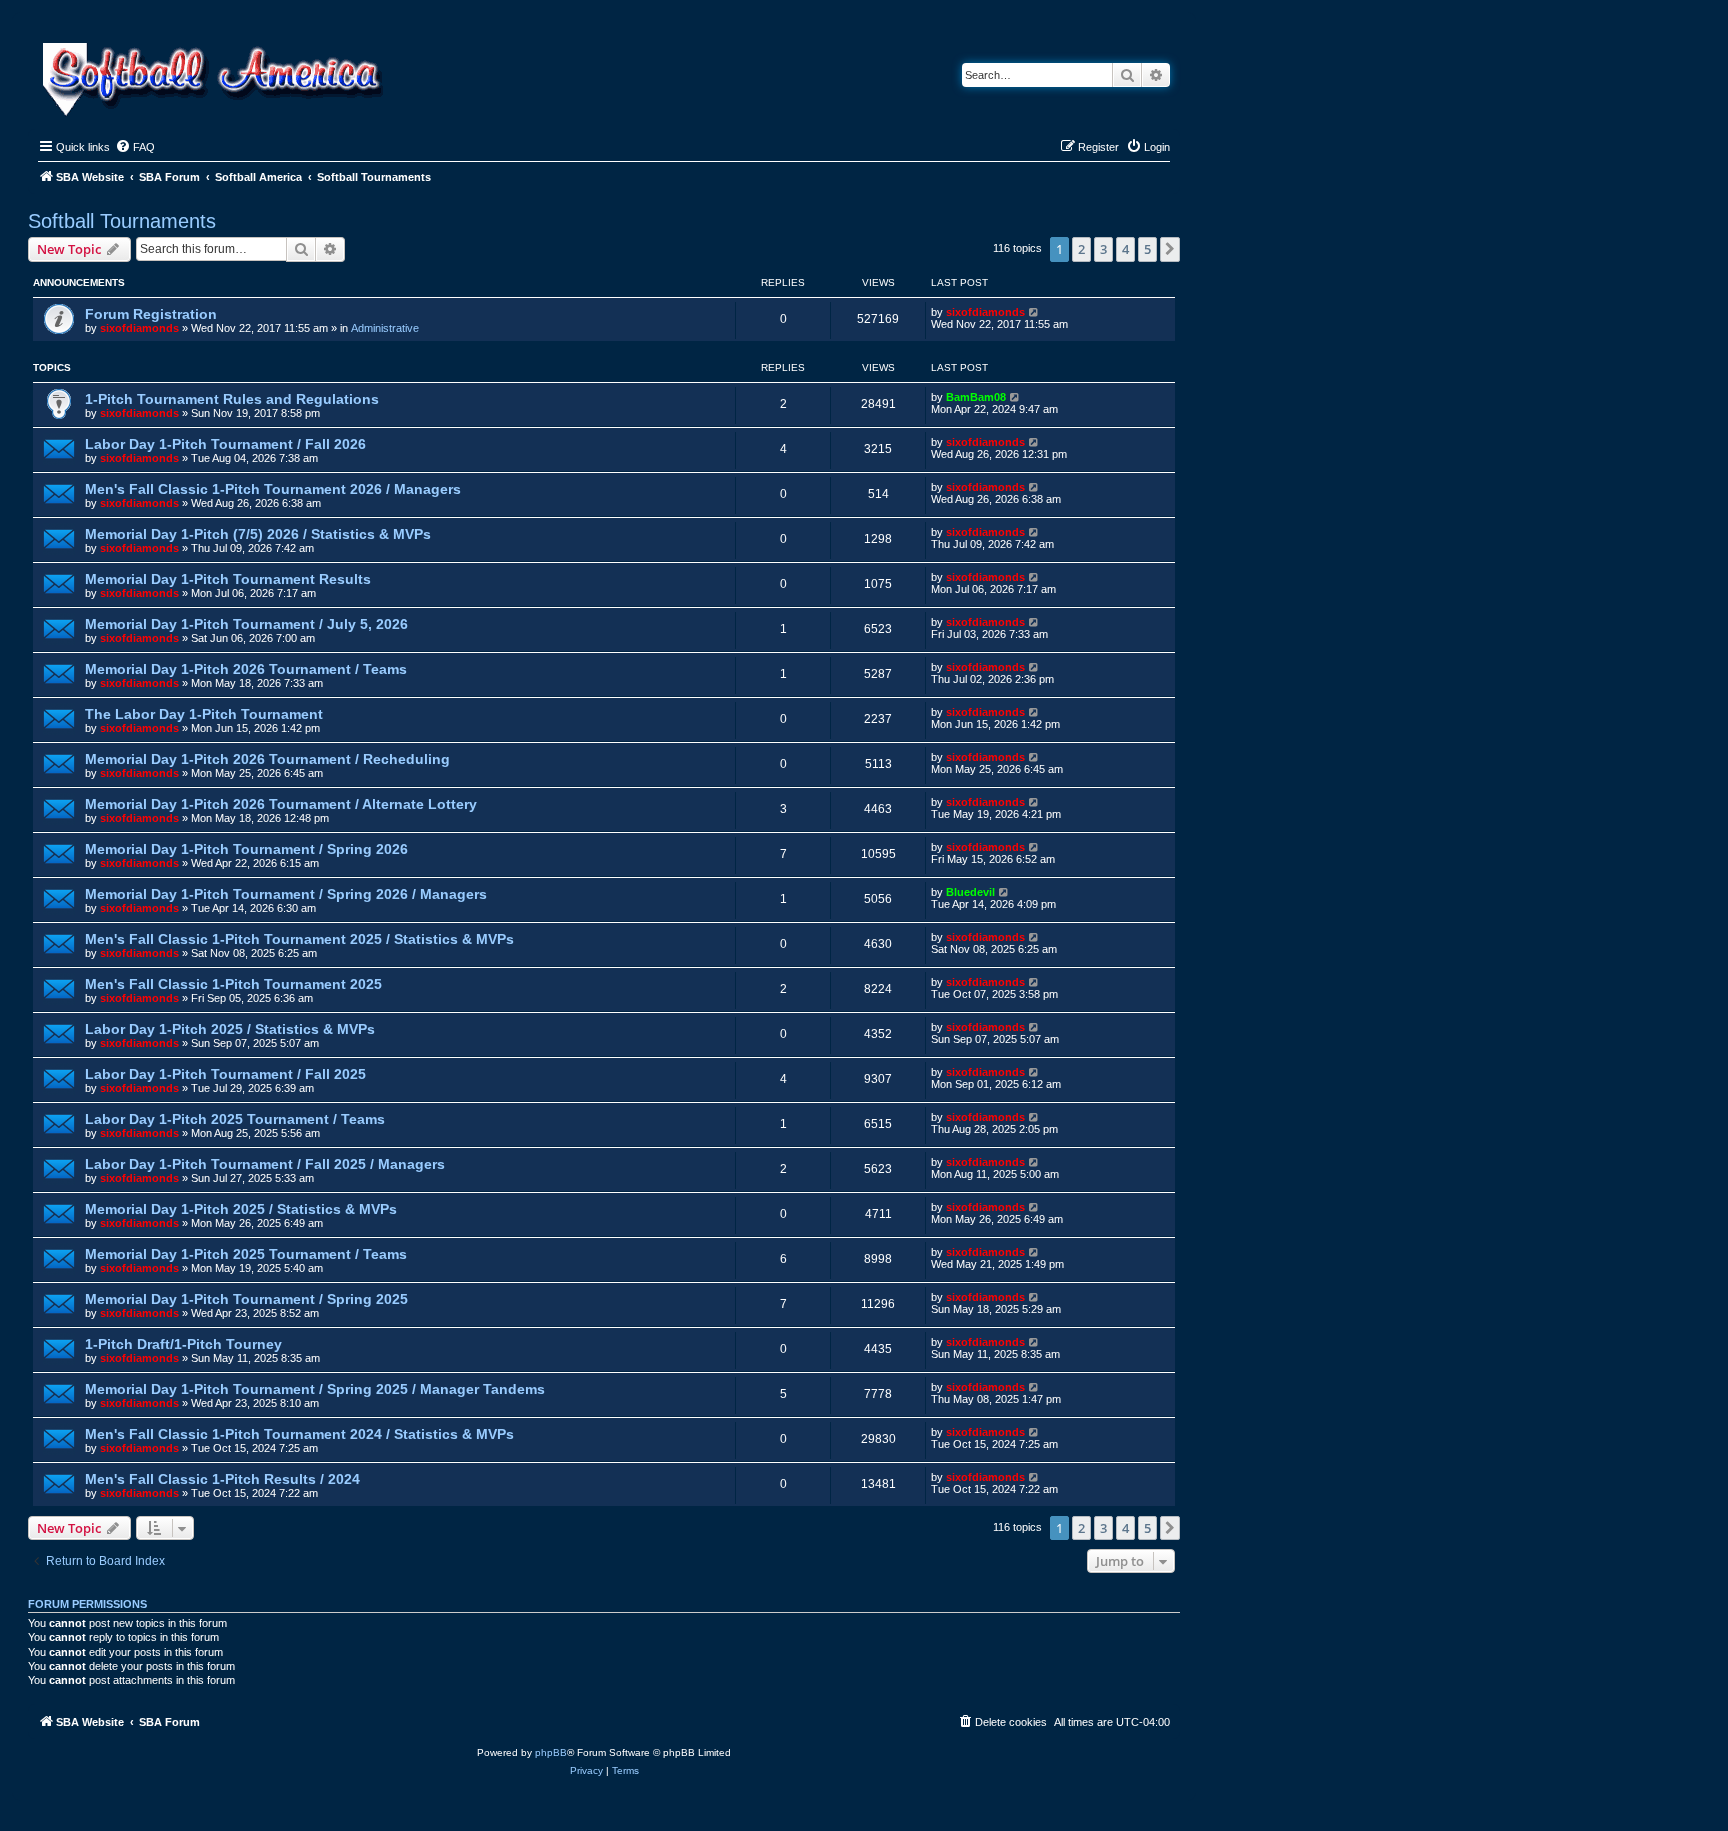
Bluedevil (970, 892)
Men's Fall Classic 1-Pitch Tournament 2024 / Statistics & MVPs (299, 1434)
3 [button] (1103, 249)
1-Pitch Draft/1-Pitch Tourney (183, 1344)
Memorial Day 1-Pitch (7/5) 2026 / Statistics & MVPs (258, 534)
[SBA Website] (214, 76)
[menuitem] (135, 147)
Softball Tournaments (122, 221)
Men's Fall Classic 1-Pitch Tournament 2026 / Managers (273, 489)
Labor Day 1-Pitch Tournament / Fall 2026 (225, 444)
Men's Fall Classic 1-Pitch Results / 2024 (222, 1479)
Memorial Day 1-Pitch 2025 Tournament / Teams (246, 1254)
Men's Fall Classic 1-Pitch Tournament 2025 (233, 984)
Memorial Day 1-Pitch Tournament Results (228, 579)
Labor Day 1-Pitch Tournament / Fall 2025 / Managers (265, 1164)
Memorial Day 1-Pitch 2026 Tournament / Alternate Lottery (281, 804)
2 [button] (1081, 249)
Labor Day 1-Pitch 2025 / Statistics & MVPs (230, 1029)
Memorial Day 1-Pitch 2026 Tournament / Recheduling (267, 759)
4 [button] (1125, 249)
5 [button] (1147, 249)
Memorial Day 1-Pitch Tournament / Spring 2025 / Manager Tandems (315, 1389)
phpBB (551, 1752)
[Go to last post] (1034, 312)
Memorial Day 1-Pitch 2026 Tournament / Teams (246, 669)
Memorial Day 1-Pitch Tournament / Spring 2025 (246, 1299)
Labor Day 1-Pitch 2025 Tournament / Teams (235, 1119)
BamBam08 (976, 397)
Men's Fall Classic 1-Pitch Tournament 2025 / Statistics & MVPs (299, 939)
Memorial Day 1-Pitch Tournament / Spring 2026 (246, 849)
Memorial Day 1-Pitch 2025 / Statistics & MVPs (241, 1209)
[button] (1170, 249)
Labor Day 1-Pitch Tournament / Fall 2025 (225, 1074)
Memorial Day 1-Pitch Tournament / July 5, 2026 (246, 624)
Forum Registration (151, 314)
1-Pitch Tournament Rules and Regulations (232, 399)
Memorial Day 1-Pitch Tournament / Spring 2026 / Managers (286, 894)
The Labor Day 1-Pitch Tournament (204, 714)
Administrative (385, 328)
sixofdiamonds (139, 328)
